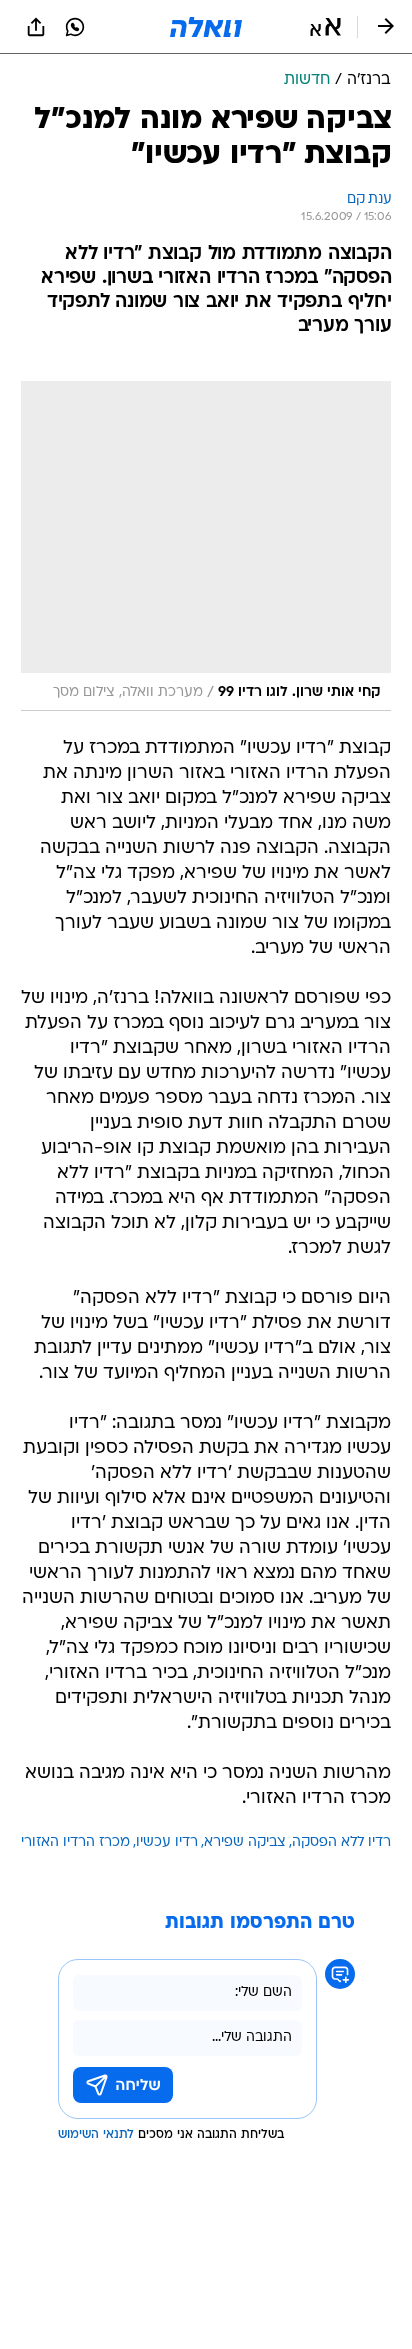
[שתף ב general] (36, 27)
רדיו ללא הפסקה (341, 1842)
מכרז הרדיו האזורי (75, 1842)
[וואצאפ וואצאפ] (75, 27)
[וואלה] (206, 27)
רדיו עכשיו (167, 1842)
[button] (325, 27)
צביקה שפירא (245, 1842)
